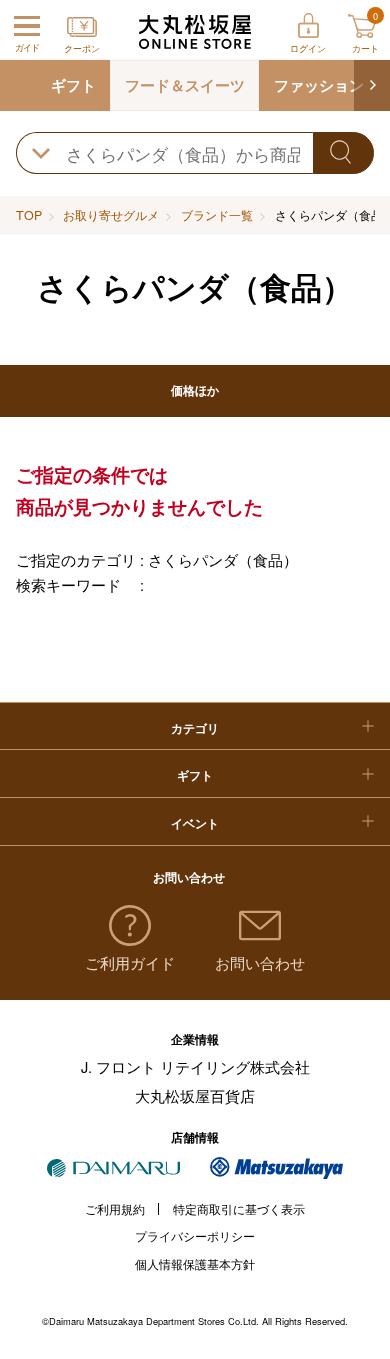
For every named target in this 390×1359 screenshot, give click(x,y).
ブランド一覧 (217, 215)
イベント (195, 823)
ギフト (73, 85)
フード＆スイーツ (185, 85)
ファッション (319, 85)
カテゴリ (195, 728)
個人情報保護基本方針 (195, 1264)
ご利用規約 (115, 1209)
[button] (372, 86)
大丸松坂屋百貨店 (195, 1095)
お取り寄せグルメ (111, 215)
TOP (29, 215)
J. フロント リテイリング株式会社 (195, 1066)
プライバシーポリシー (195, 1236)
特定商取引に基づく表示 (239, 1209)
